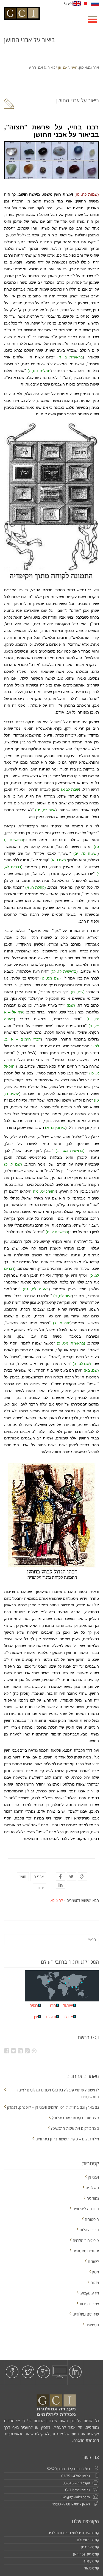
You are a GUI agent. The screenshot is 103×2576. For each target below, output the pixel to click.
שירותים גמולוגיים (86, 2314)
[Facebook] (60, 1877)
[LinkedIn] (61, 1885)
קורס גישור (92, 2568)
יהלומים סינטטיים (86, 2251)
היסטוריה (92, 2219)
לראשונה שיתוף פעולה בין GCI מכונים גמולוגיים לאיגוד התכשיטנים (58, 2093)
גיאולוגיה (92, 2188)
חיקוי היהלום (89, 2230)
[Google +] (82, 1877)
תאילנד (51, 2017)
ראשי (74, 67)
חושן (23, 1877)
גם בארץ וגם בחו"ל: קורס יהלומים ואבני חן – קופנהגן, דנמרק (53, 2107)
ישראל (68, 2005)
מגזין (96, 2272)
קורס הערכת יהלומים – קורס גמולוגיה (73, 2533)
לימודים (93, 2261)
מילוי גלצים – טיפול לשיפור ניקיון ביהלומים (67, 2139)
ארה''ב (68, 2017)
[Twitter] (71, 1877)
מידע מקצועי (89, 2293)
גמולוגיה (93, 2198)
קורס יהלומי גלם (88, 2540)
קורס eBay (91, 2561)
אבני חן (63, 67)
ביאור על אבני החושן (78, 100)
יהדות (39, 1888)
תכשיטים (92, 2325)
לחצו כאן (56, 1900)
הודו (53, 2005)
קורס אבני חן (90, 2547)
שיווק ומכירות (89, 2304)
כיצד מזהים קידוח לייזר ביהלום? (75, 2118)
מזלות (95, 2283)
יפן (36, 2017)
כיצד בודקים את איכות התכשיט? (75, 2128)
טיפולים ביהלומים (86, 2240)
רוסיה (34, 2005)
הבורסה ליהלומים (86, 2209)
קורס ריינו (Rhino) (86, 2554)
